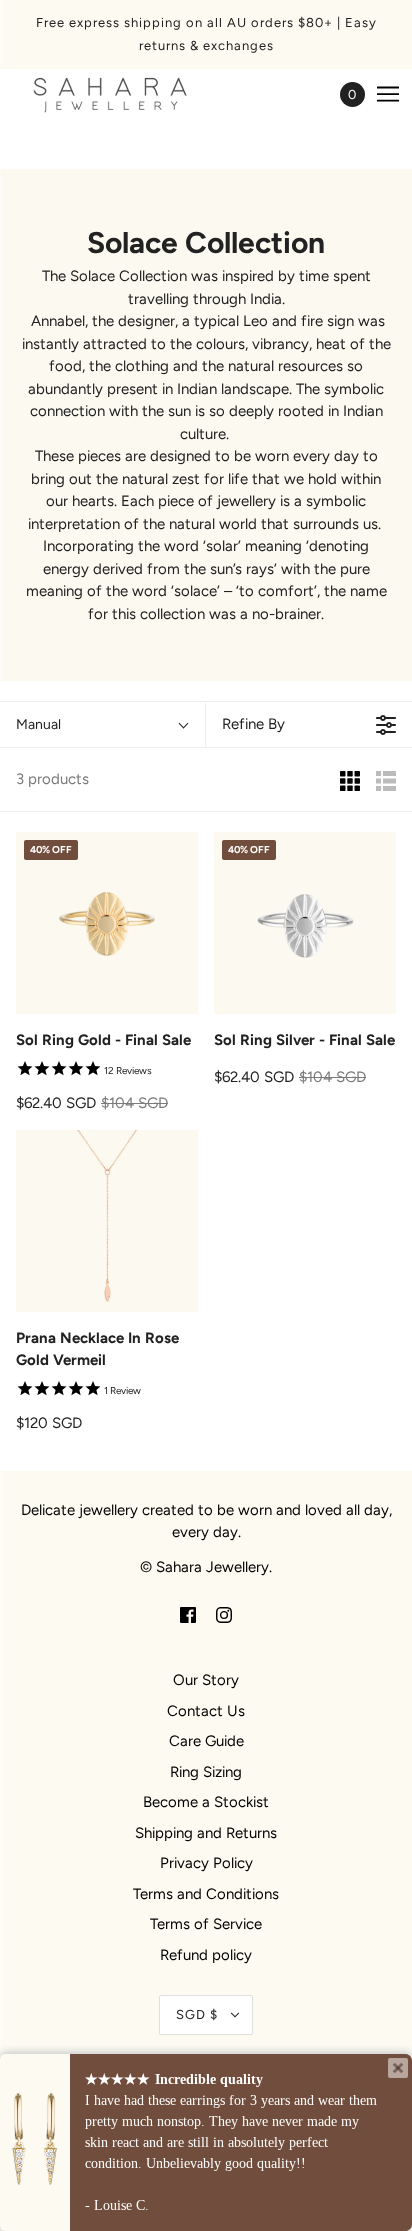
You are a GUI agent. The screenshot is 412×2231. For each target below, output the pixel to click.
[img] (188, 1614)
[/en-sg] (130, 94)
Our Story (206, 1680)
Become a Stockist (206, 1802)
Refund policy (206, 1955)
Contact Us (206, 1711)
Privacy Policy (206, 1863)
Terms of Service (206, 1924)
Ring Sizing (206, 1772)
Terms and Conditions (206, 1894)
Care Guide (206, 1741)
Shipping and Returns (206, 1833)
